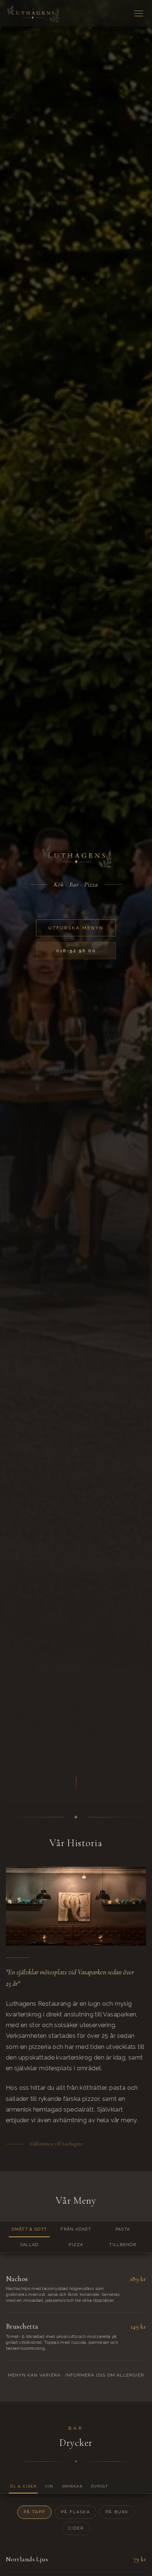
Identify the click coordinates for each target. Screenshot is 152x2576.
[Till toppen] (32, 13)
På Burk (117, 2512)
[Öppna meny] (139, 13)
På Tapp (34, 2512)
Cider (76, 2528)
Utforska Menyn (76, 928)
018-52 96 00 (76, 951)
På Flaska (75, 2512)
